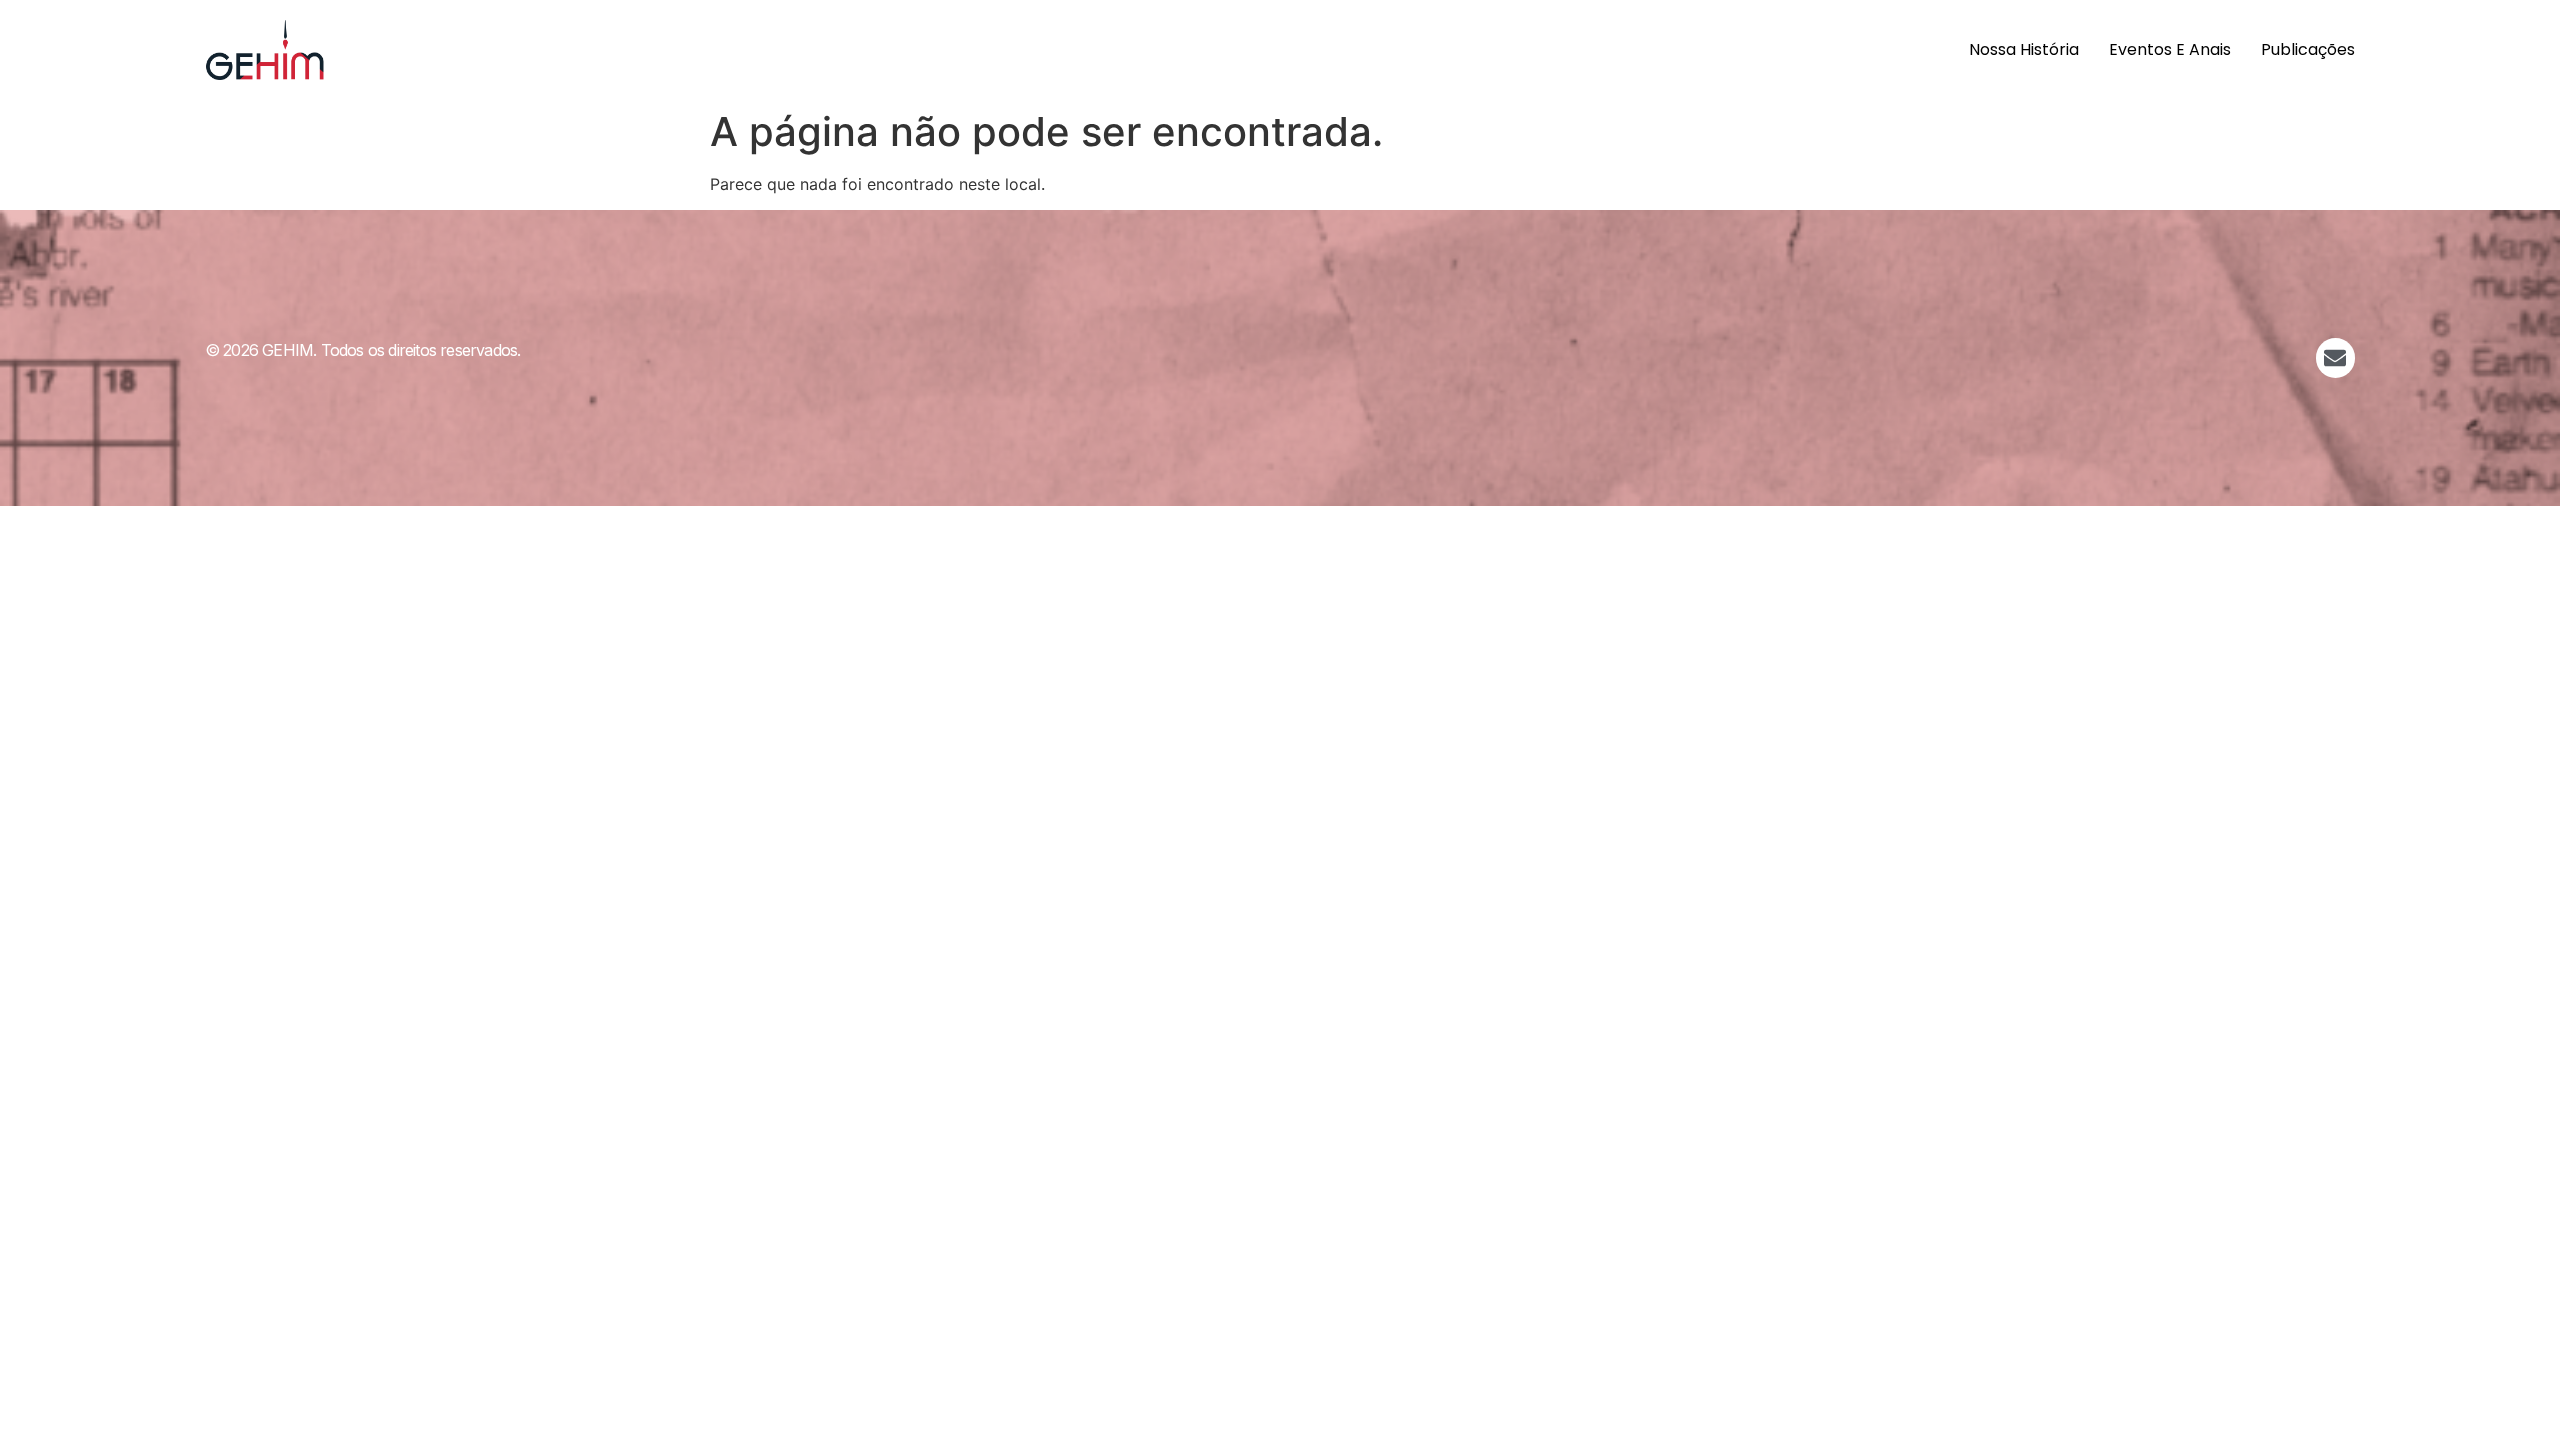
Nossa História (2024, 49)
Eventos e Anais (2170, 49)
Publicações (2308, 49)
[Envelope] (2336, 358)
